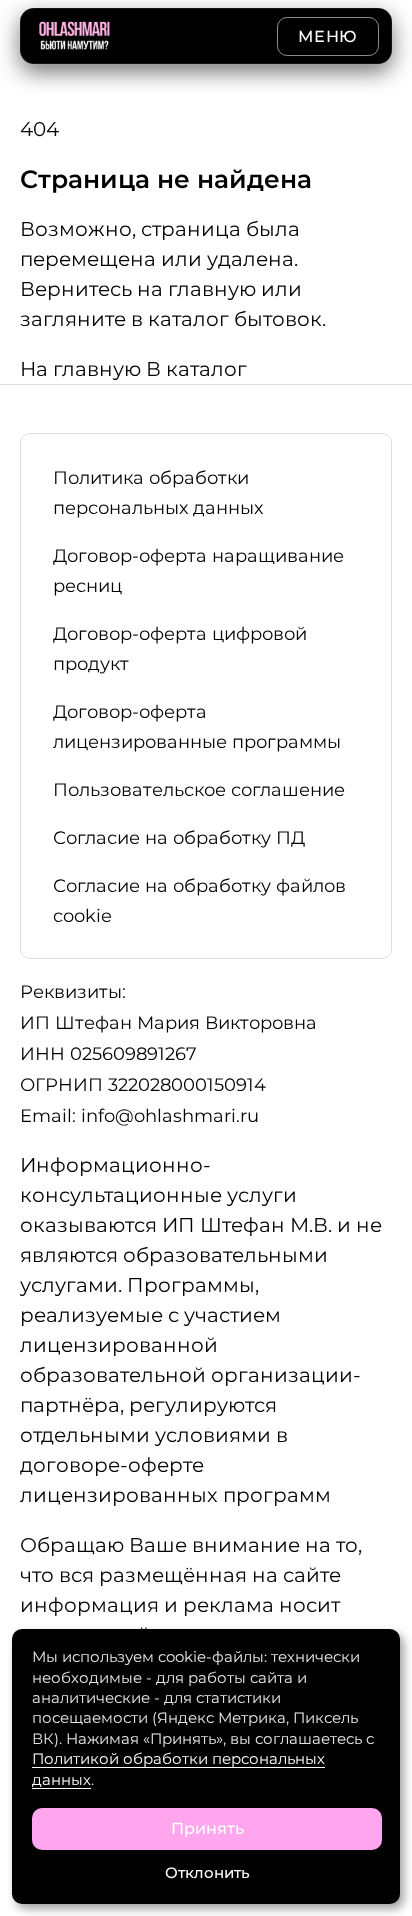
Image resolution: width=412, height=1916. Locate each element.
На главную (83, 369)
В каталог (196, 369)
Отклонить (207, 1872)
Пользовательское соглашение (201, 790)
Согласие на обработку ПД (179, 838)
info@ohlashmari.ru (170, 1116)
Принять (207, 1828)
